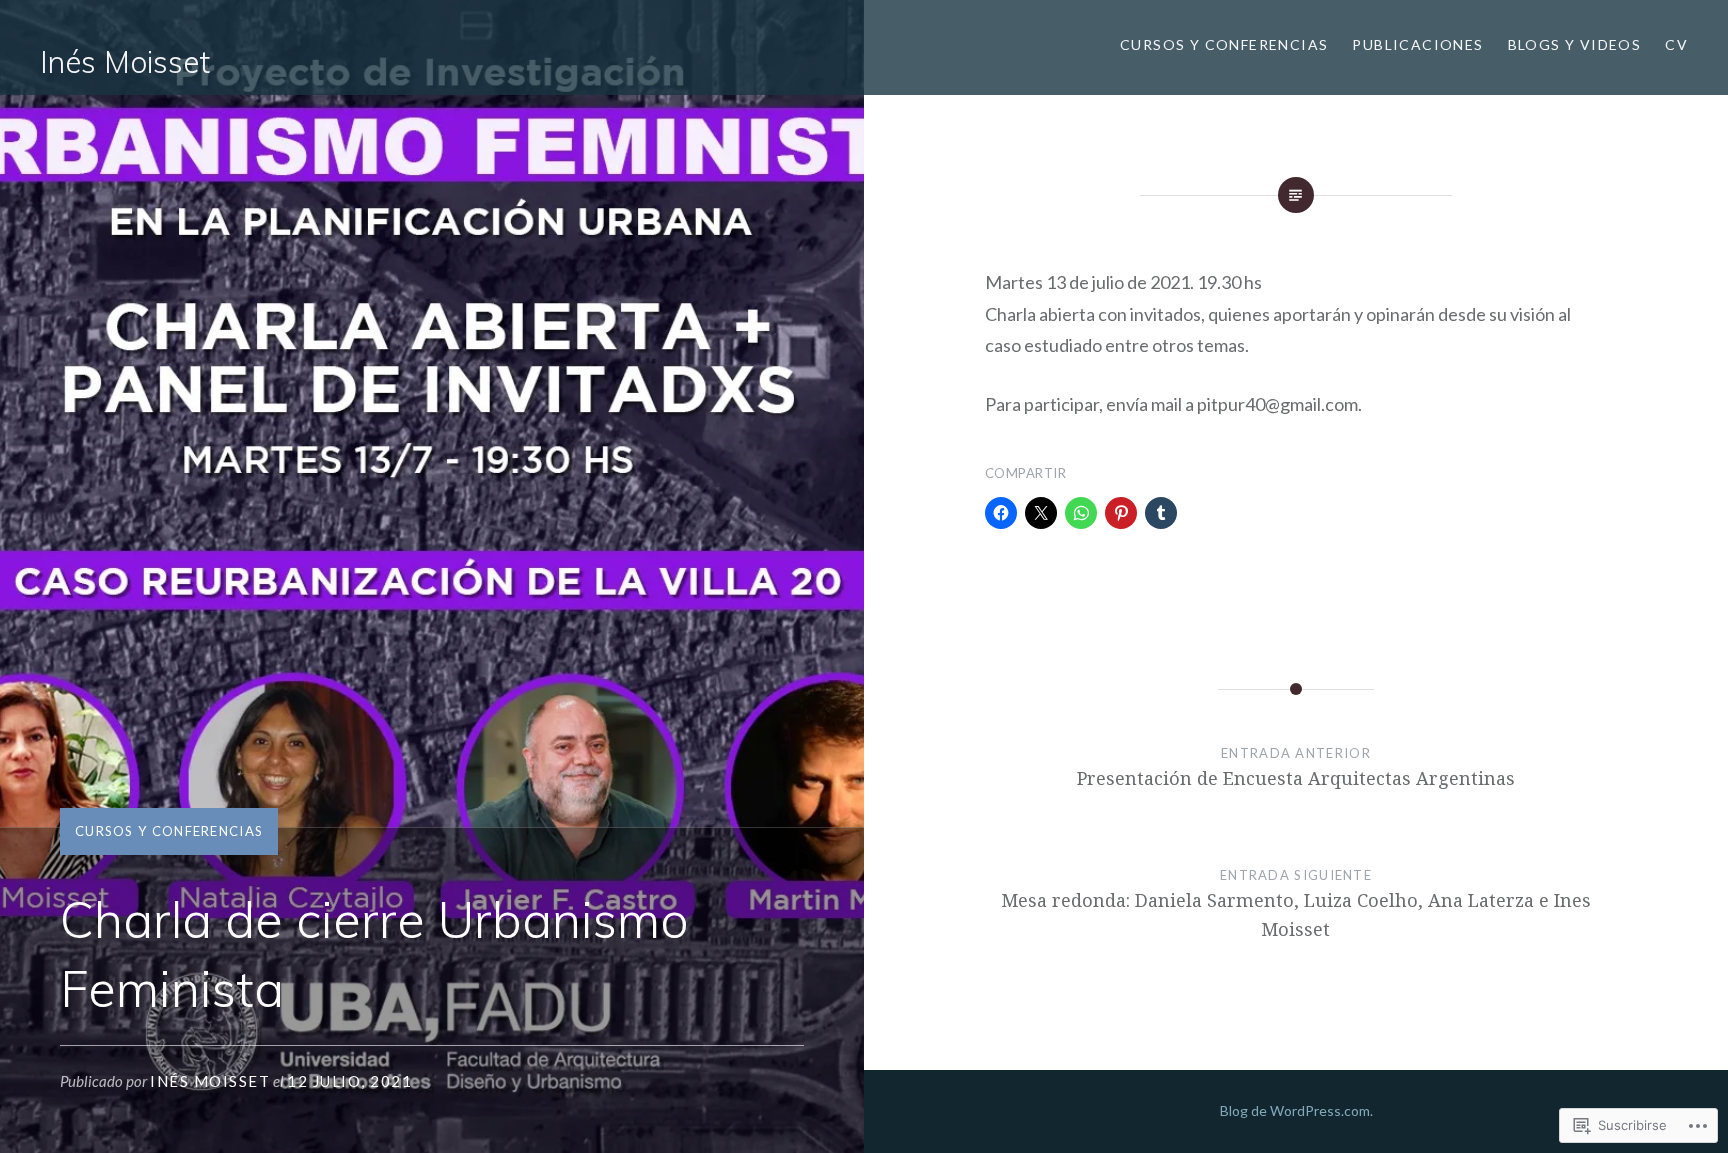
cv (1676, 44)
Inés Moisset (125, 62)
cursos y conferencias (1224, 44)
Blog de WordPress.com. (1296, 1110)
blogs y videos (1575, 44)
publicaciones (1417, 44)
